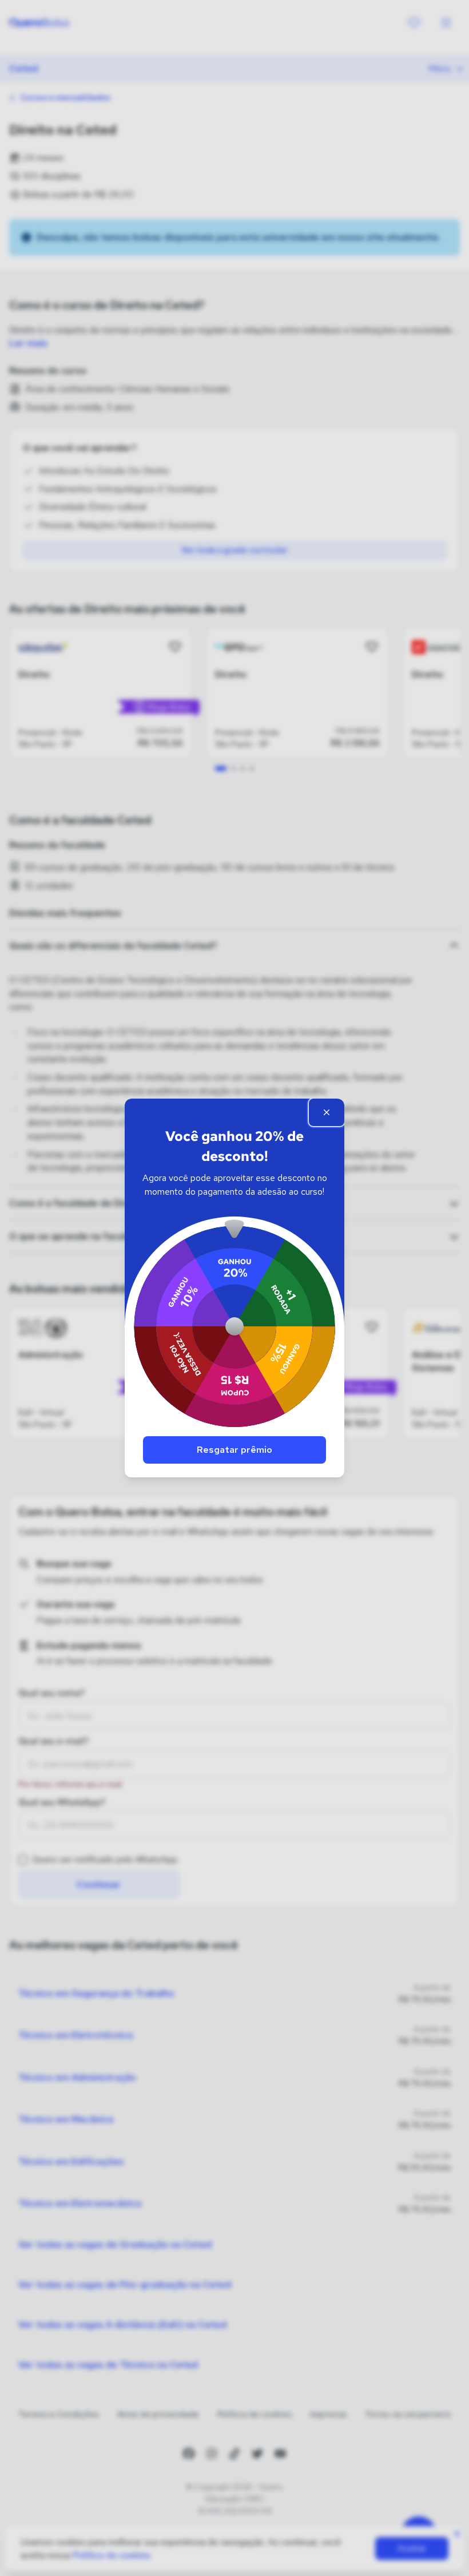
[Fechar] (327, 1112)
